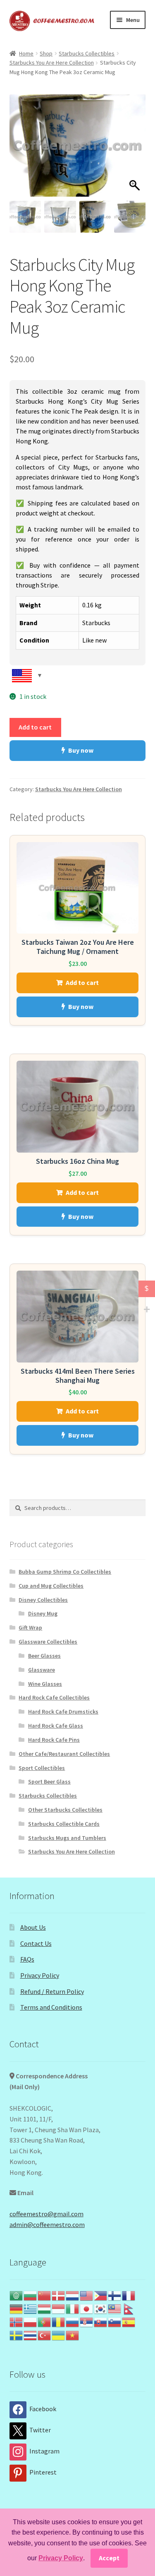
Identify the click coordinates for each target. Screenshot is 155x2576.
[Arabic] (17, 2295)
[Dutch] (73, 2295)
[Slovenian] (115, 2321)
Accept (109, 2558)
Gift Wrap (30, 1627)
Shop (46, 53)
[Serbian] (87, 2321)
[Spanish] (129, 2321)
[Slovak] (101, 2321)
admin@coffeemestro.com (47, 2225)
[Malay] (115, 2308)
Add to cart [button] (82, 982)
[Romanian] (59, 2321)
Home (26, 53)
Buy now (81, 750)
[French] (129, 2295)
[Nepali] (129, 2308)
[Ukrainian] (59, 2335)
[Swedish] (17, 2335)
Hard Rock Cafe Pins (54, 1740)
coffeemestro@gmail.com (46, 2214)
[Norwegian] (17, 2321)
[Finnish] (115, 2295)
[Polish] (31, 2321)
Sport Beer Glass (49, 1782)
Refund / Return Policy (52, 1991)
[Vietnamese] (73, 2335)
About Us (33, 1927)
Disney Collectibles (43, 1600)
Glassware (42, 1670)
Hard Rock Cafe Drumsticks (63, 1712)
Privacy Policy (40, 1975)
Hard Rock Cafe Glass (56, 1726)
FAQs (27, 1959)
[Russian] (73, 2321)
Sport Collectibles (42, 1768)
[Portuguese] (45, 2321)
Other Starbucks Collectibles (65, 1810)
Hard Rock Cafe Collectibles (54, 1697)
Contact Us (36, 1943)
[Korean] (101, 2308)
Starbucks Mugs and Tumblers (67, 1838)
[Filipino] (101, 2295)
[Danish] (59, 2295)
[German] (17, 2308)
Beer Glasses (44, 1656)
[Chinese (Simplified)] (45, 2295)
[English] (87, 2295)
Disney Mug (43, 1613)
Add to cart (35, 727)
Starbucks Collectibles (87, 53)
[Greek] (31, 2308)
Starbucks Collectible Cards (64, 1824)
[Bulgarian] (31, 2295)
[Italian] (73, 2308)
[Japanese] (87, 2308)
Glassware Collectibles (48, 1642)
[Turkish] (45, 2335)
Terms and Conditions (51, 2007)
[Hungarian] (45, 2308)
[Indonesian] (59, 2308)
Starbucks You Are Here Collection (52, 63)
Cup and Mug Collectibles (51, 1586)
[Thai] (31, 2335)
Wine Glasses (45, 1684)
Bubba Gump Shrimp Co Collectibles (65, 1572)
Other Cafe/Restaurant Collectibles (64, 1754)
